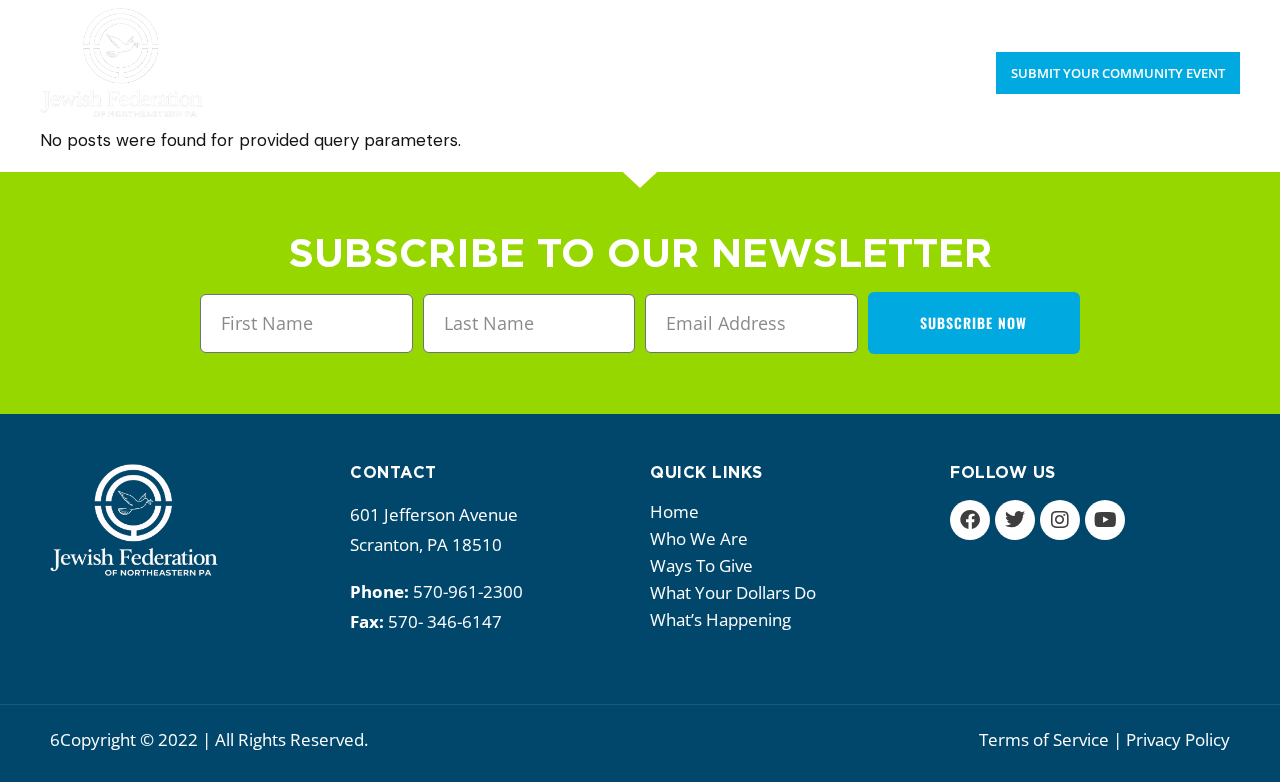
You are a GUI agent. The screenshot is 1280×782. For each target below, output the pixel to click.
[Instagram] (1060, 520)
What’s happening (720, 619)
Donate (1211, 20)
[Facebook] (970, 520)
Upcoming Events (1092, 20)
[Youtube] (1105, 520)
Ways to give (701, 565)
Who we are (699, 538)
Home (674, 511)
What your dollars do (733, 592)
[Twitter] (1015, 520)
